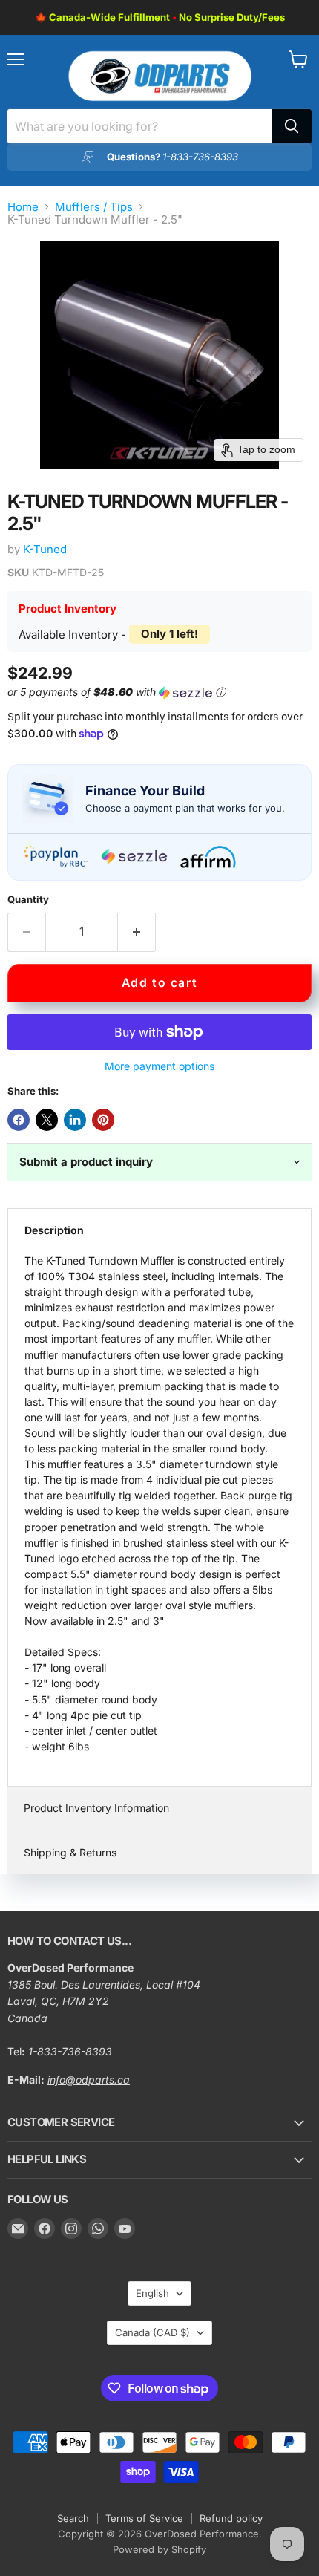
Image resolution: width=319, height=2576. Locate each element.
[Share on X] (47, 1120)
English (152, 2293)
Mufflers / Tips (94, 207)
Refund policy (231, 2518)
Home (23, 207)
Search (73, 2518)
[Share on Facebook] (19, 1120)
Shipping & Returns (70, 1852)
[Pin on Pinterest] (103, 1120)
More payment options (159, 1066)
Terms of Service (144, 2518)
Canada (152, 2332)
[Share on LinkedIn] (75, 1120)
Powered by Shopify (159, 2549)
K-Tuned (45, 549)
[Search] (292, 126)
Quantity (28, 900)
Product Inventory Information (96, 1808)
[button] (157, 692)
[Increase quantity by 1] (137, 932)
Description (54, 1230)
